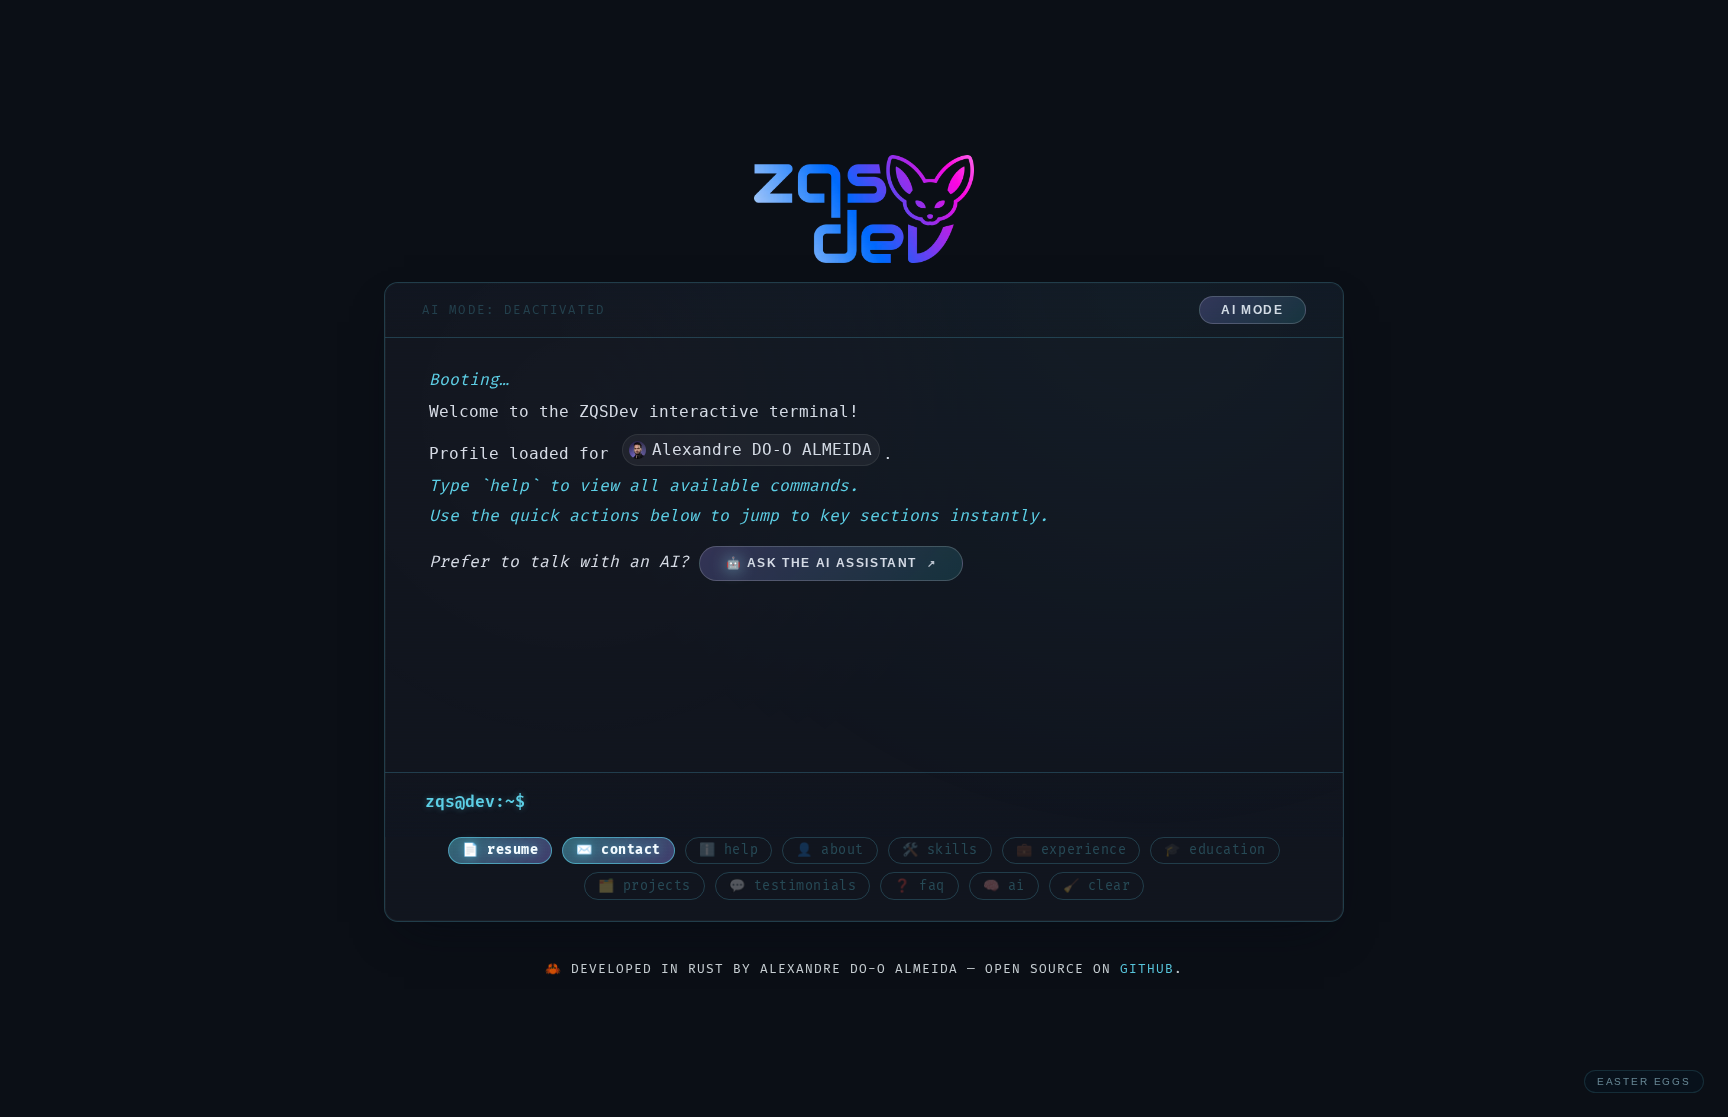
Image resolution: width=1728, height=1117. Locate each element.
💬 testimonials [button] (792, 886)
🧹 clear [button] (1097, 886)
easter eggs (1644, 1081)
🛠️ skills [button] (940, 850)
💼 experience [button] (1071, 850)
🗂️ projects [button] (644, 886)
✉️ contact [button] (618, 850)
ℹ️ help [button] (728, 850)
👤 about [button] (830, 850)
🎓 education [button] (1215, 850)
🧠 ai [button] (1004, 886)
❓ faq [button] (919, 886)
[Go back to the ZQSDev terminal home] (864, 209)
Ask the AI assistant (832, 563)
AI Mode (1252, 310)
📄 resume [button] (500, 850)
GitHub (1147, 969)
